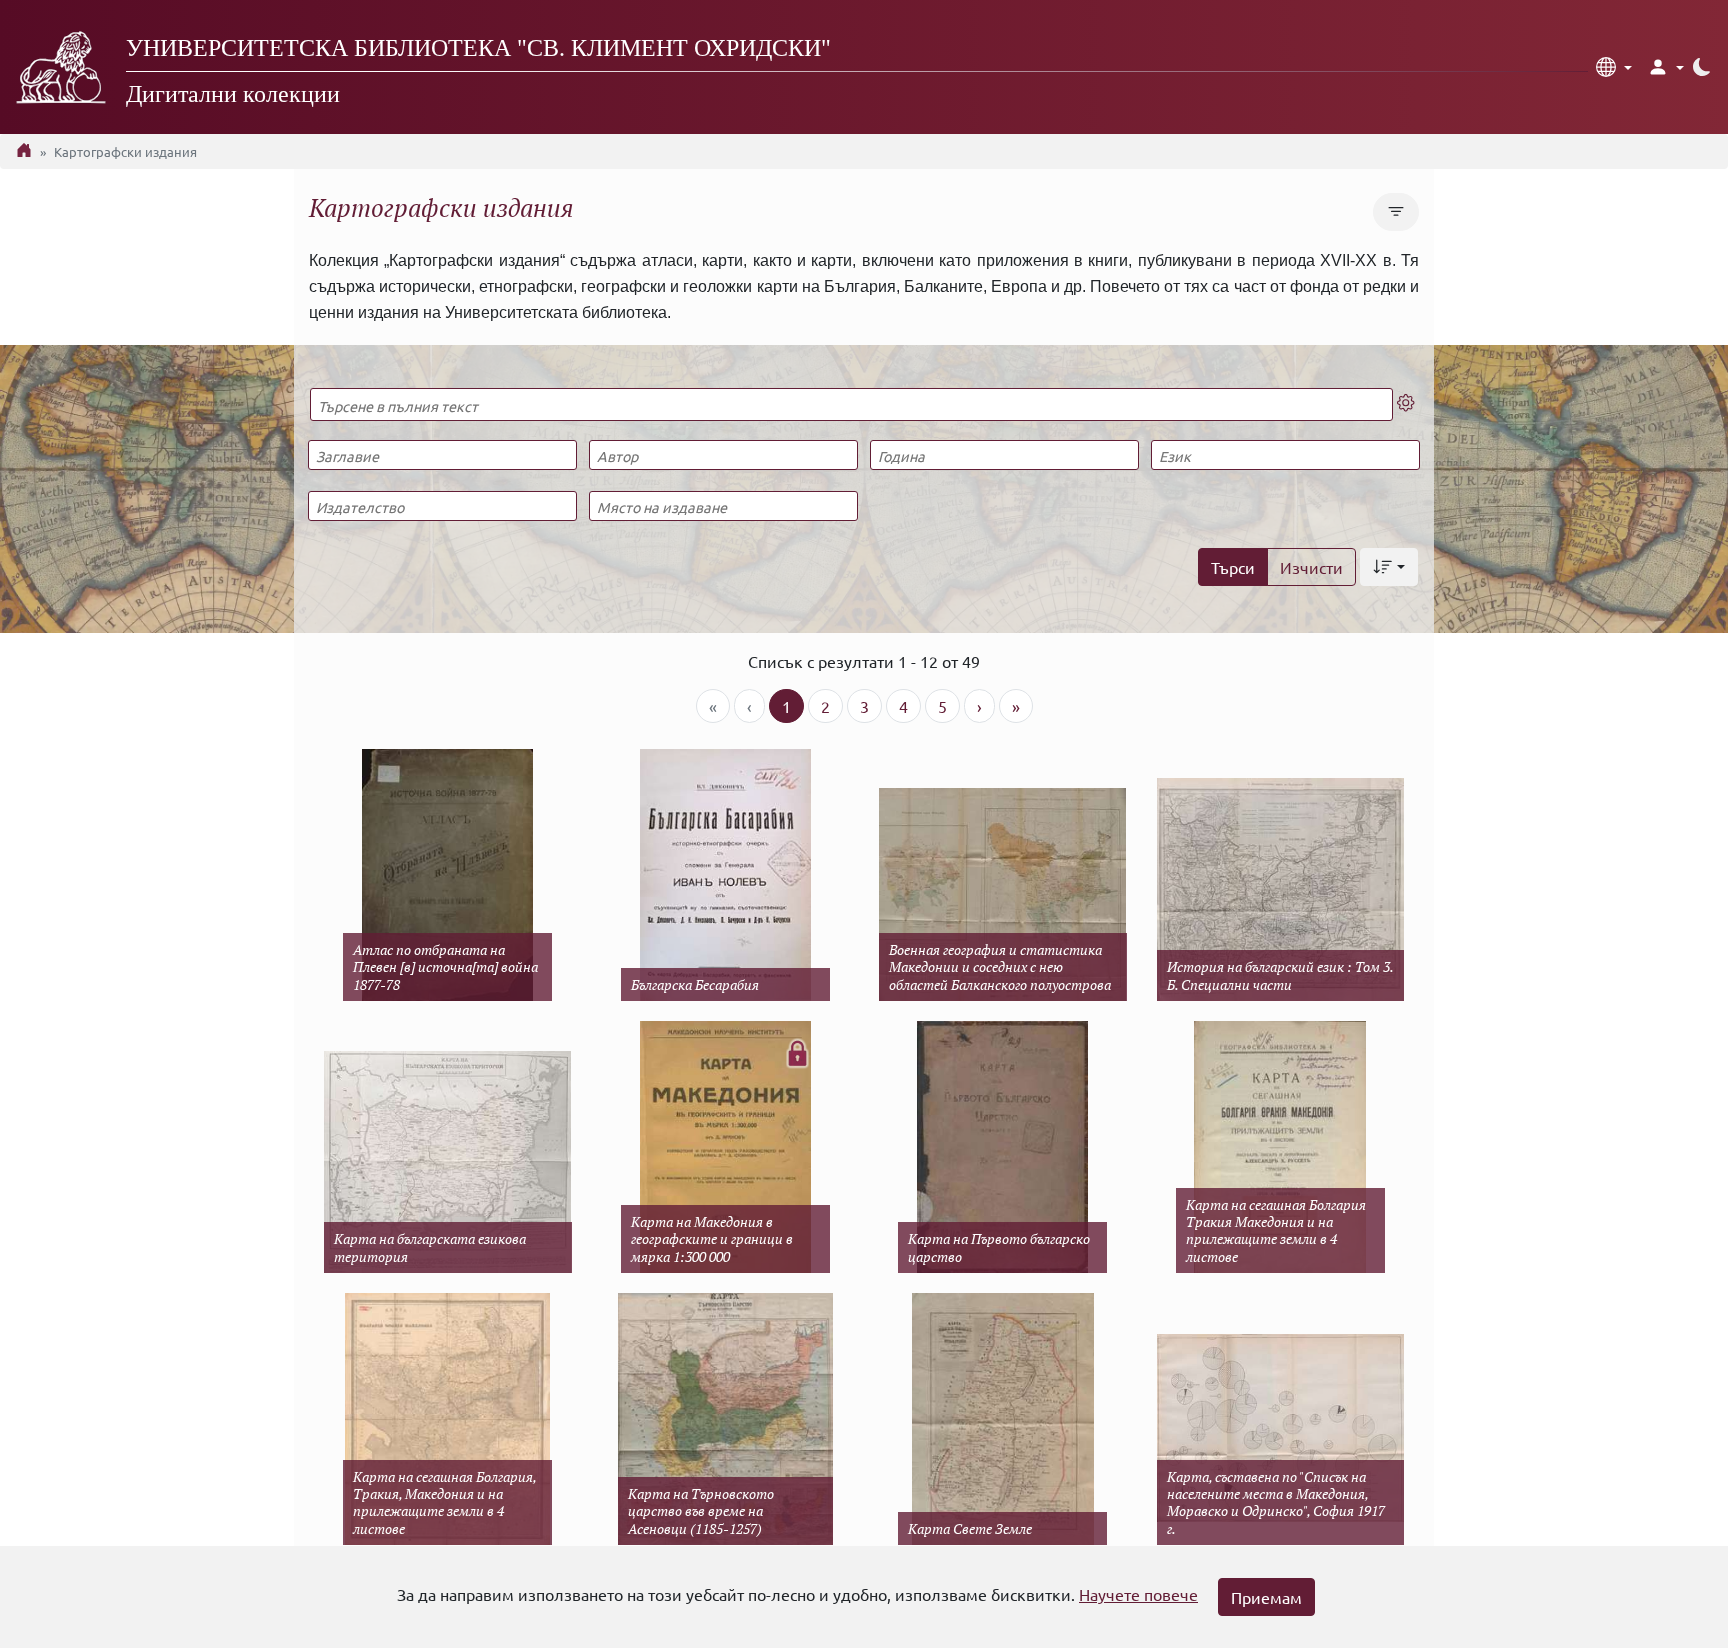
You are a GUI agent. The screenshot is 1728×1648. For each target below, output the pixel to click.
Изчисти (1311, 567)
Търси (1233, 567)
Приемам (1266, 1597)
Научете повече (1138, 1594)
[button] (1614, 67)
